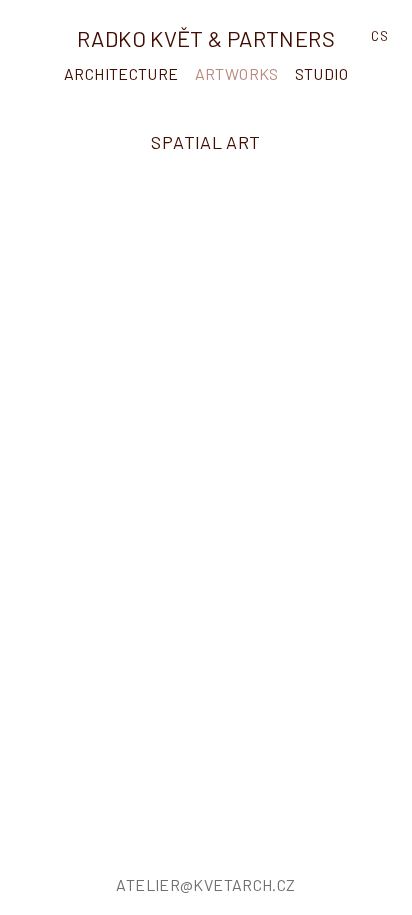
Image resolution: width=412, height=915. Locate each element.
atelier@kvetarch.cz (205, 884)
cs (379, 35)
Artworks (237, 73)
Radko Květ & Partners (206, 38)
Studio (321, 73)
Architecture (121, 73)
